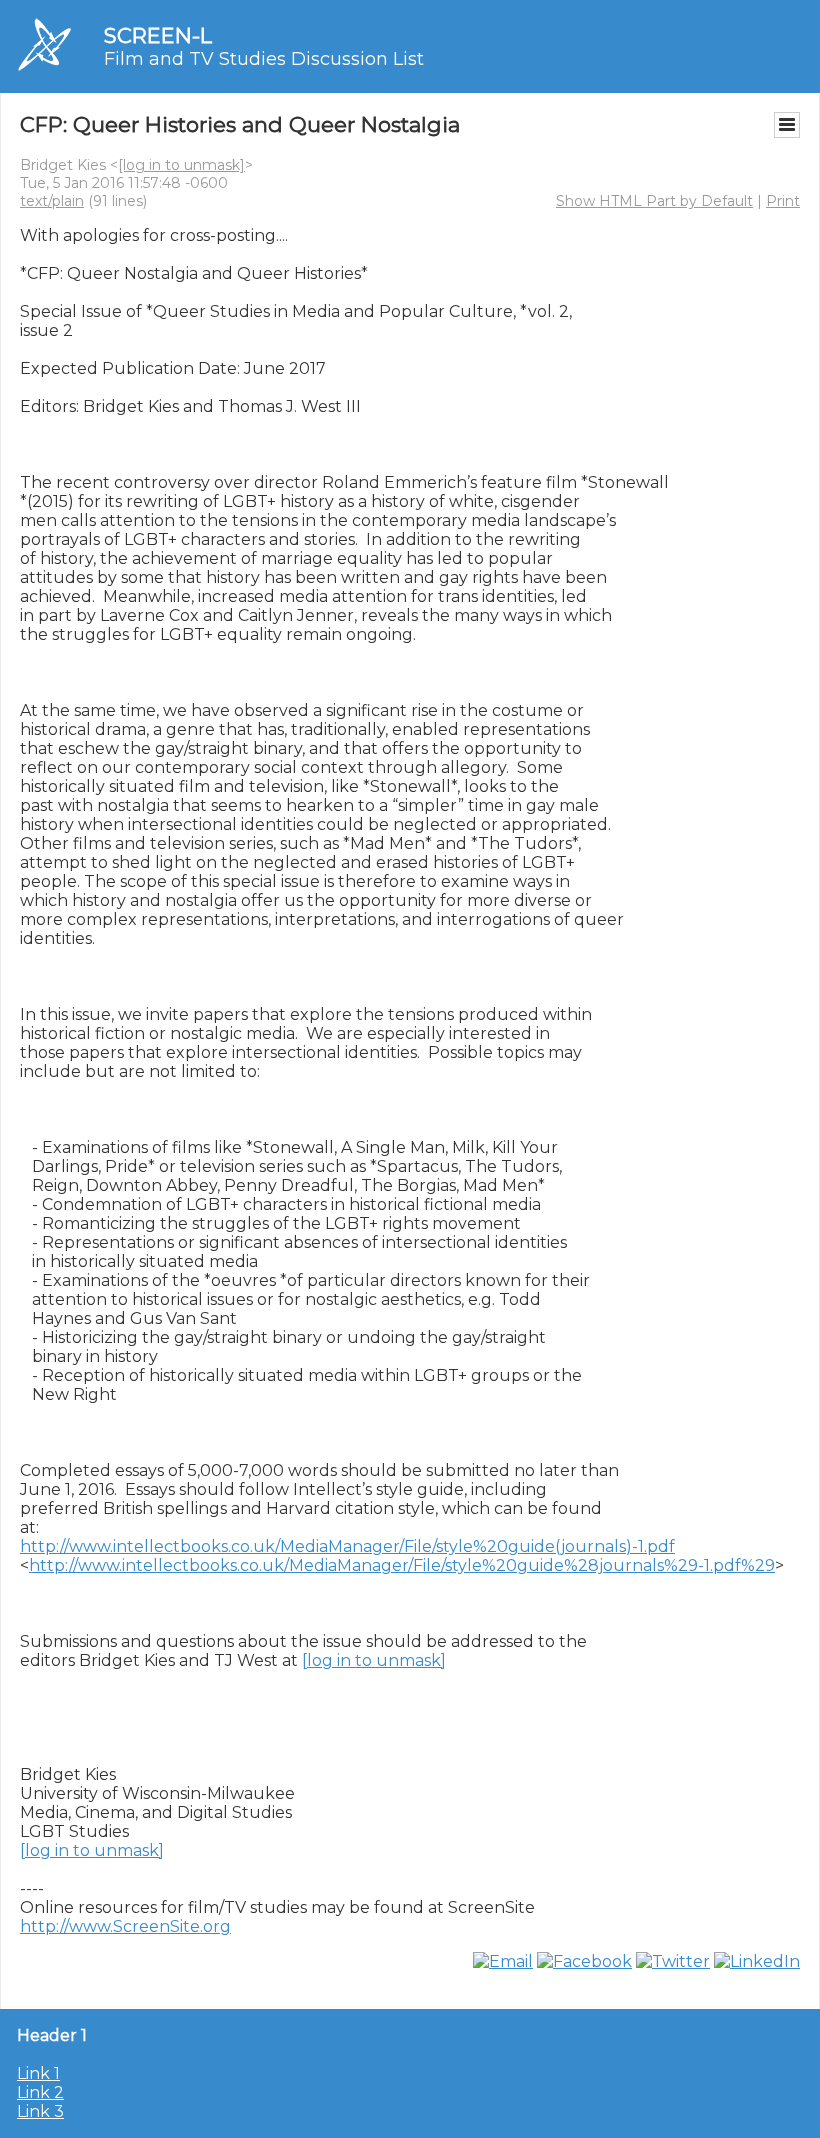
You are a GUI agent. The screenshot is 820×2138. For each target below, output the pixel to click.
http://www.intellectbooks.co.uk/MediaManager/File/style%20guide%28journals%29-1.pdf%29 (402, 1565)
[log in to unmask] (181, 165)
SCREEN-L (158, 35)
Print (783, 201)
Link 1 (38, 2073)
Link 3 (40, 2111)
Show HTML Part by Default (654, 201)
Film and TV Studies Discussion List (264, 59)
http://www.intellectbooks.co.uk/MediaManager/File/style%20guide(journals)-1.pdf (347, 1546)
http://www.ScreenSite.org (125, 1926)
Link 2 (40, 2092)
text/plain (52, 201)
